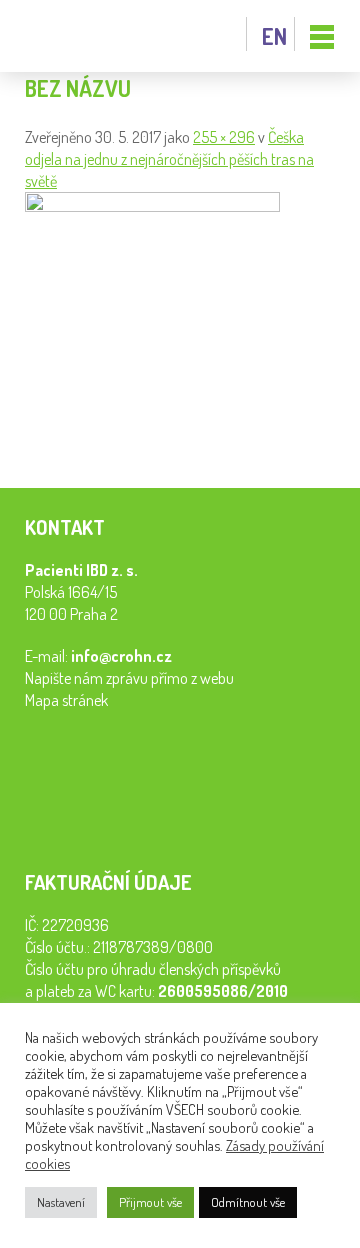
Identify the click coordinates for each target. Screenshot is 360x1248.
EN (274, 36)
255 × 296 (224, 137)
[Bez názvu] (152, 206)
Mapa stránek (66, 700)
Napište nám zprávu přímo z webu (129, 678)
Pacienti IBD (70, 36)
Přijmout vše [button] (150, 1202)
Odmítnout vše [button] (248, 1202)
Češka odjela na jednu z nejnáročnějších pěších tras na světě (169, 159)
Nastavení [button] (61, 1202)
